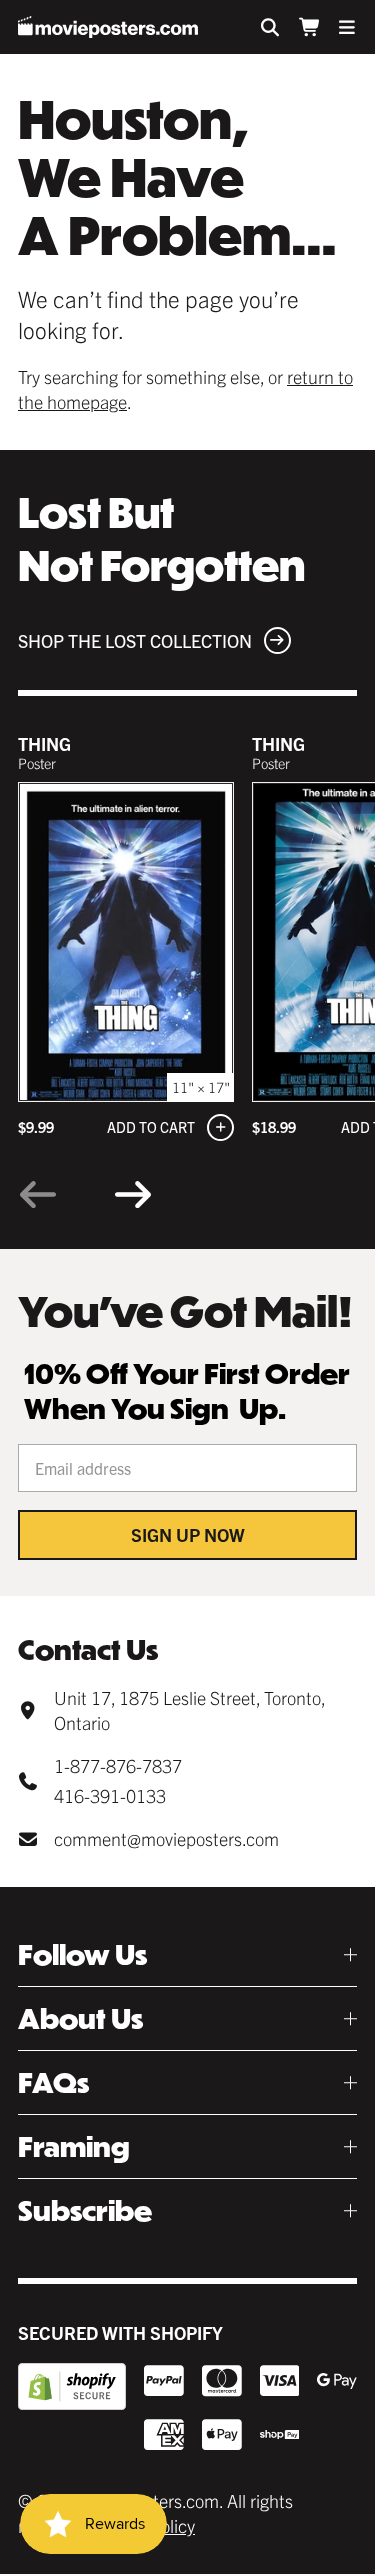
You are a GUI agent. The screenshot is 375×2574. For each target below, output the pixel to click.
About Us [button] (80, 2018)
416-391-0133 (110, 1795)
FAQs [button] (53, 2082)
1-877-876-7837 (118, 1765)
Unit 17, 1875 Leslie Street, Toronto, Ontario (189, 1710)
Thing (44, 743)
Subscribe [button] (85, 2210)
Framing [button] (74, 2146)
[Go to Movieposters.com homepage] (108, 27)
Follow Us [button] (82, 1954)
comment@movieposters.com (166, 1838)
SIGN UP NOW (188, 1534)
